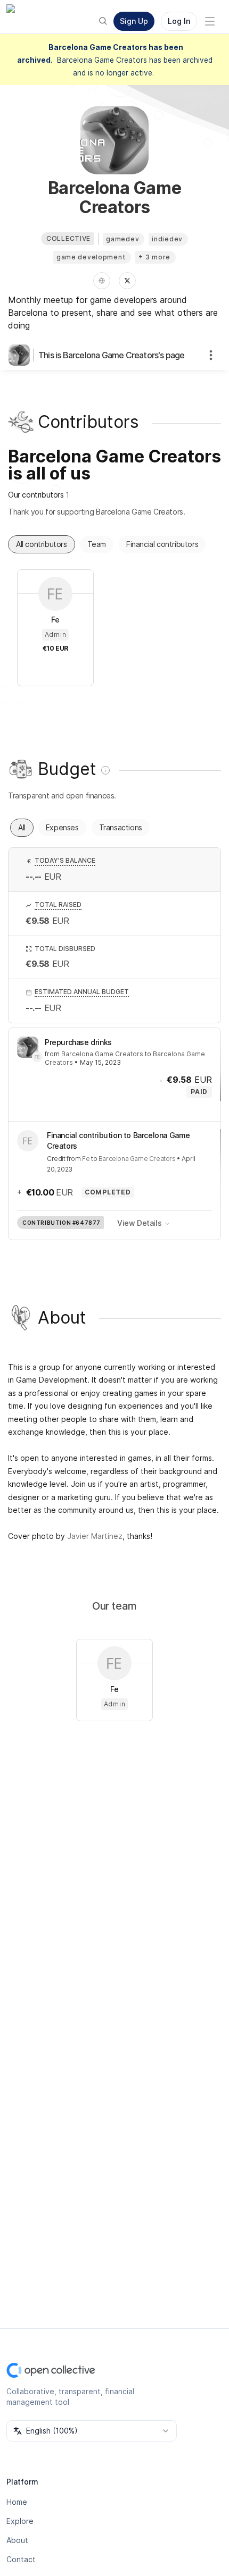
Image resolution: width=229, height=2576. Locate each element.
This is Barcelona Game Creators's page (112, 355)
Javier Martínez (95, 1536)
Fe (86, 1159)
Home (17, 2502)
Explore (20, 2521)
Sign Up (134, 21)
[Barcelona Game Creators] (21, 355)
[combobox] (92, 2431)
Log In (179, 21)
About (17, 2540)
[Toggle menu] (210, 21)
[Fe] (37, 1057)
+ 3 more (154, 257)
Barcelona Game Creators (102, 1054)
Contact (21, 2559)
